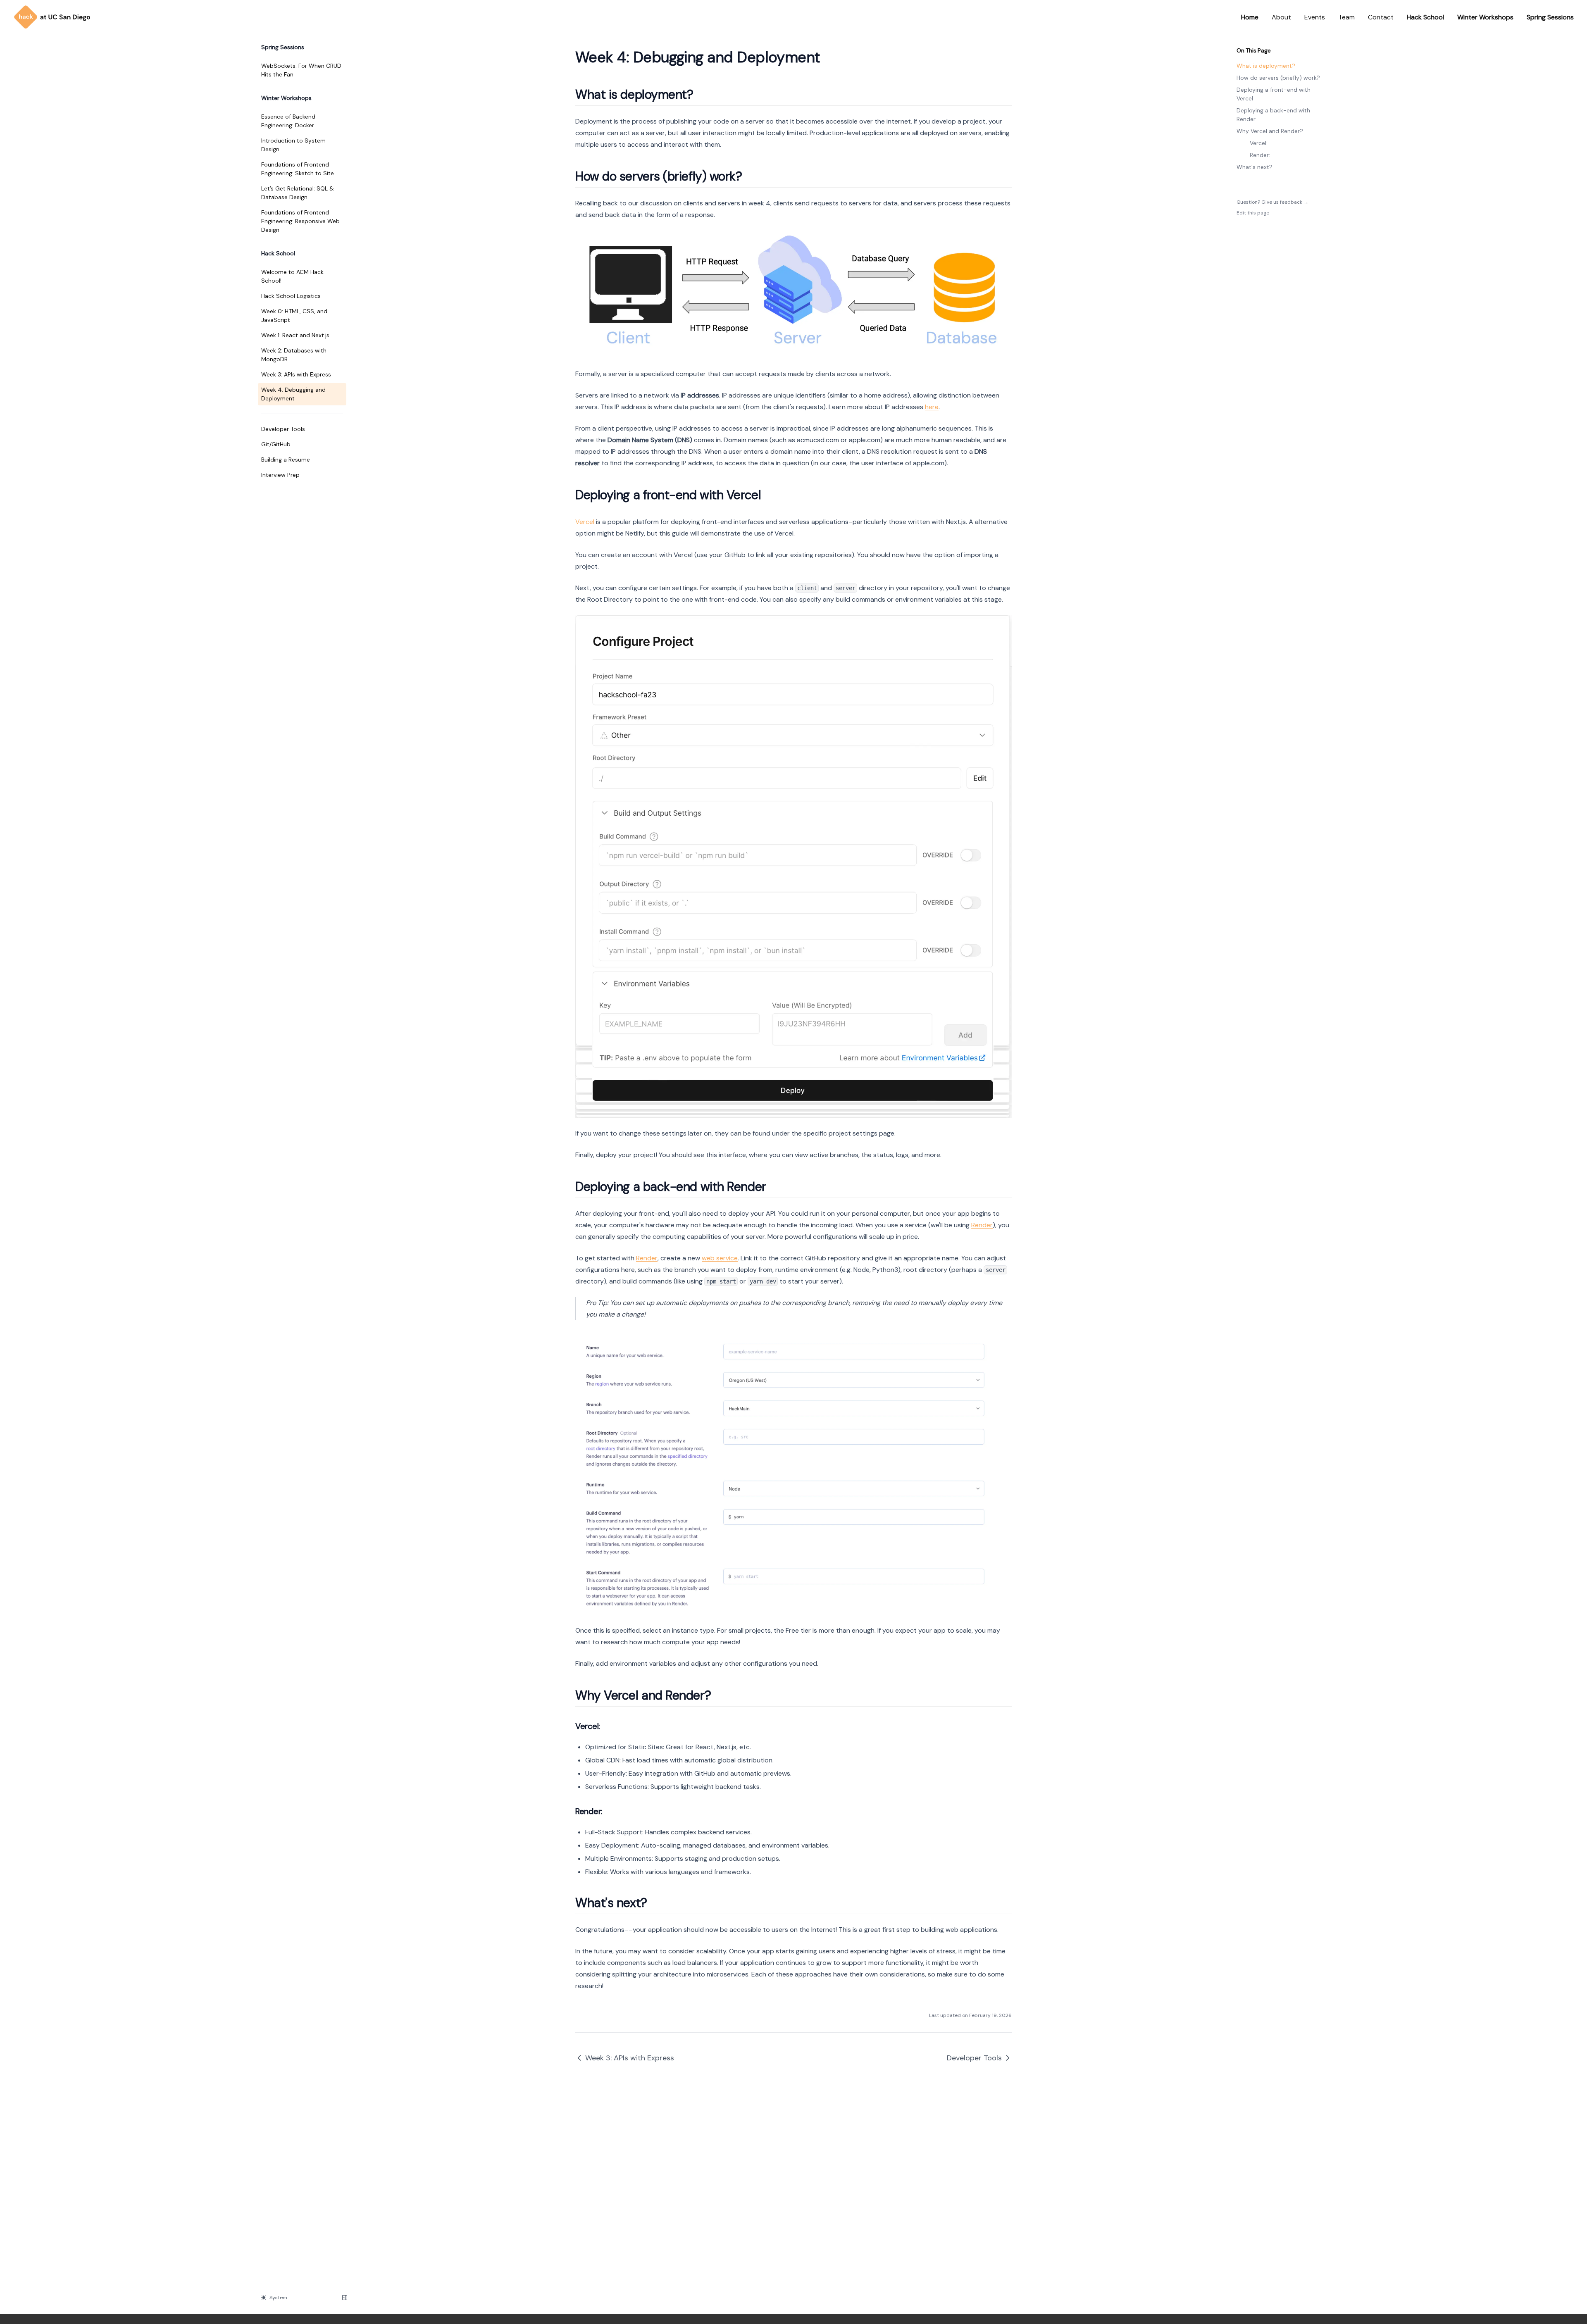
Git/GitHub (276, 444)
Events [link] (1315, 17)
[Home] (52, 17)
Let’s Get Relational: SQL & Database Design (298, 193)
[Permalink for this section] (701, 94)
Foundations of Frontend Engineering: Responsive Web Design (300, 221)
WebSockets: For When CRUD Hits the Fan (301, 70)
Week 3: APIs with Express (296, 374)
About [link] (1281, 17)
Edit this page (1253, 213)
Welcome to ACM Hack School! (292, 276)
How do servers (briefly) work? (1278, 78)
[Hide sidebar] (345, 2298)
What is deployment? (1266, 66)
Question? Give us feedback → (1272, 202)
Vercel (585, 522)
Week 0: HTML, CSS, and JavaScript (294, 316)
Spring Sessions (1550, 17)
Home (1250, 17)
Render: (1260, 155)
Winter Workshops (1485, 17)
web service (720, 1258)
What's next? (1255, 167)
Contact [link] (1381, 17)
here (932, 407)
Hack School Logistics (291, 296)
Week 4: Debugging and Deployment (293, 394)
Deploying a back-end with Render (1273, 115)
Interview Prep (280, 475)
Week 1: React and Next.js (295, 335)
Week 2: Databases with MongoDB (294, 355)
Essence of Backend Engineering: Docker (288, 121)
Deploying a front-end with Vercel (1274, 94)
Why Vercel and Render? (1270, 131)
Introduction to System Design (293, 145)
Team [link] (1346, 17)
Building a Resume (286, 460)
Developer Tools (283, 429)
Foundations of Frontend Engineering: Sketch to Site (298, 169)
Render (982, 1225)
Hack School (1425, 17)
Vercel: (1259, 143)
